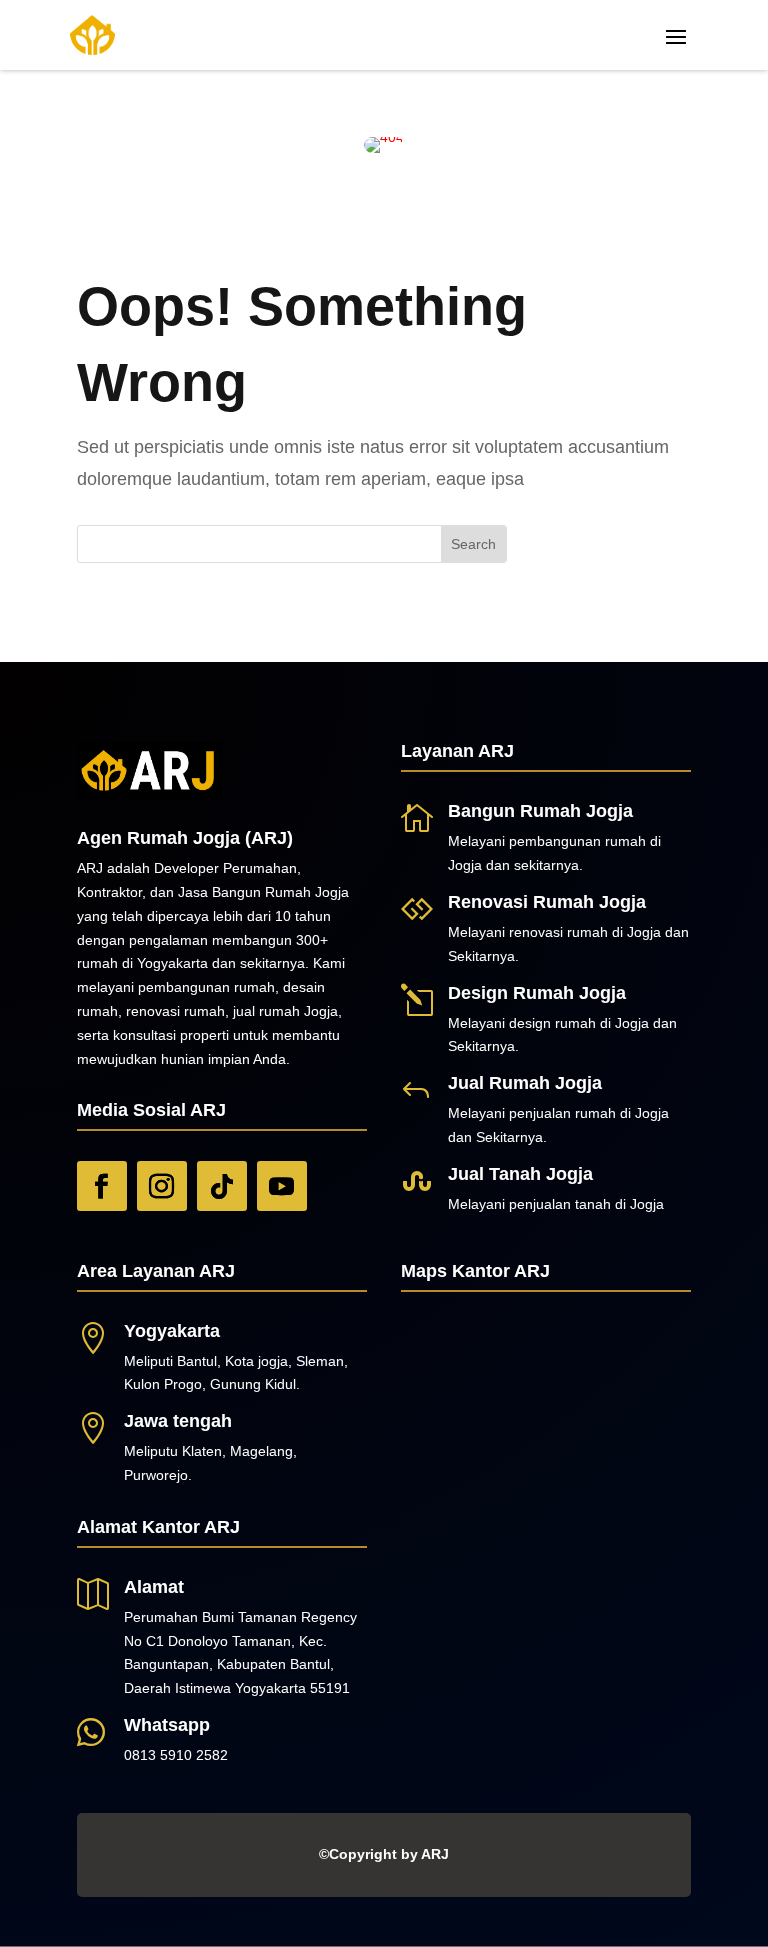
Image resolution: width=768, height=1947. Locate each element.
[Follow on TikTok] (222, 1186)
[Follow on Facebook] (102, 1186)
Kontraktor (109, 892)
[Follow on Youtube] (282, 1186)
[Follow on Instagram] (162, 1186)
